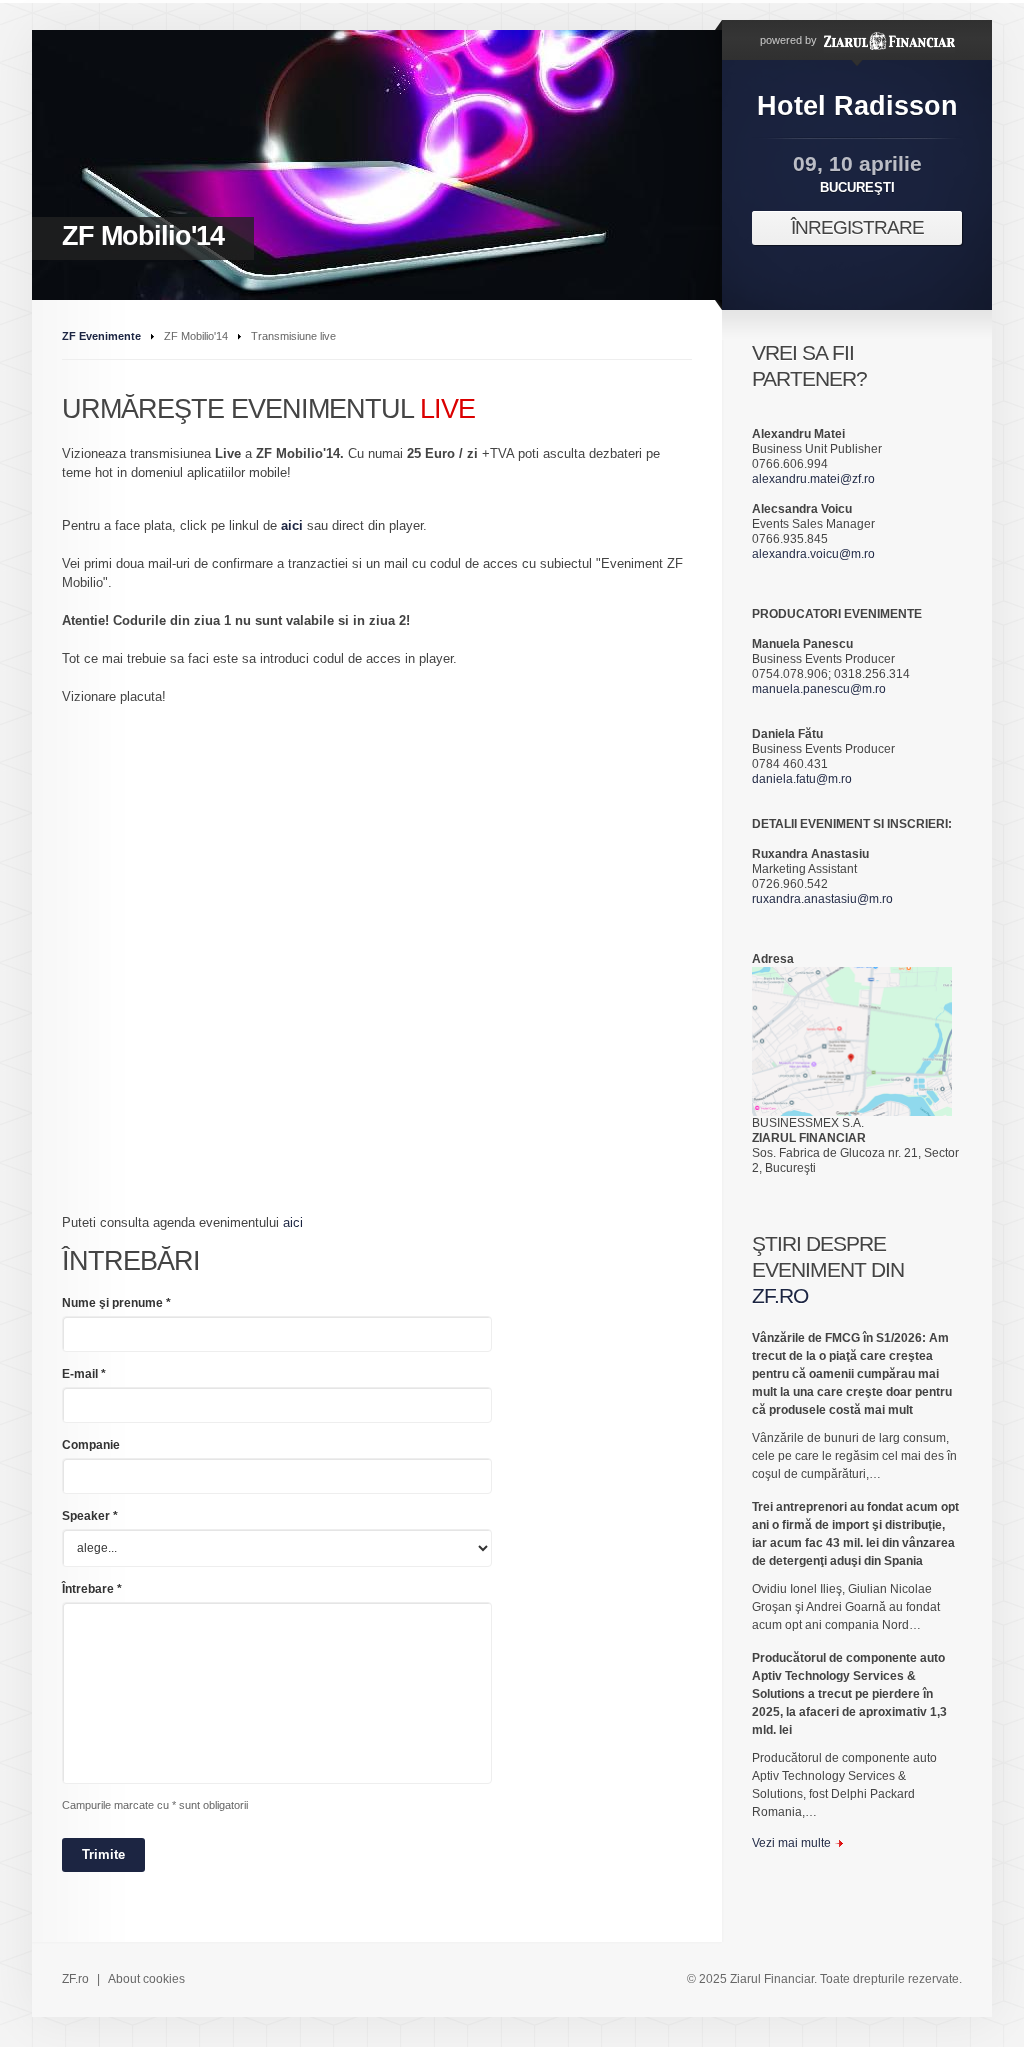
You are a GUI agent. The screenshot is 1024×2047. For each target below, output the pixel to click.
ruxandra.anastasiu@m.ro (822, 899)
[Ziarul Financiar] (887, 40)
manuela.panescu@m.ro (819, 689)
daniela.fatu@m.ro (802, 779)
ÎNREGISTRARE (857, 227)
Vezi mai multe (791, 1843)
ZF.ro (75, 1979)
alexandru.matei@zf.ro (813, 479)
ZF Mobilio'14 (143, 236)
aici (292, 525)
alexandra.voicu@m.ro (813, 554)
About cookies (146, 1979)
